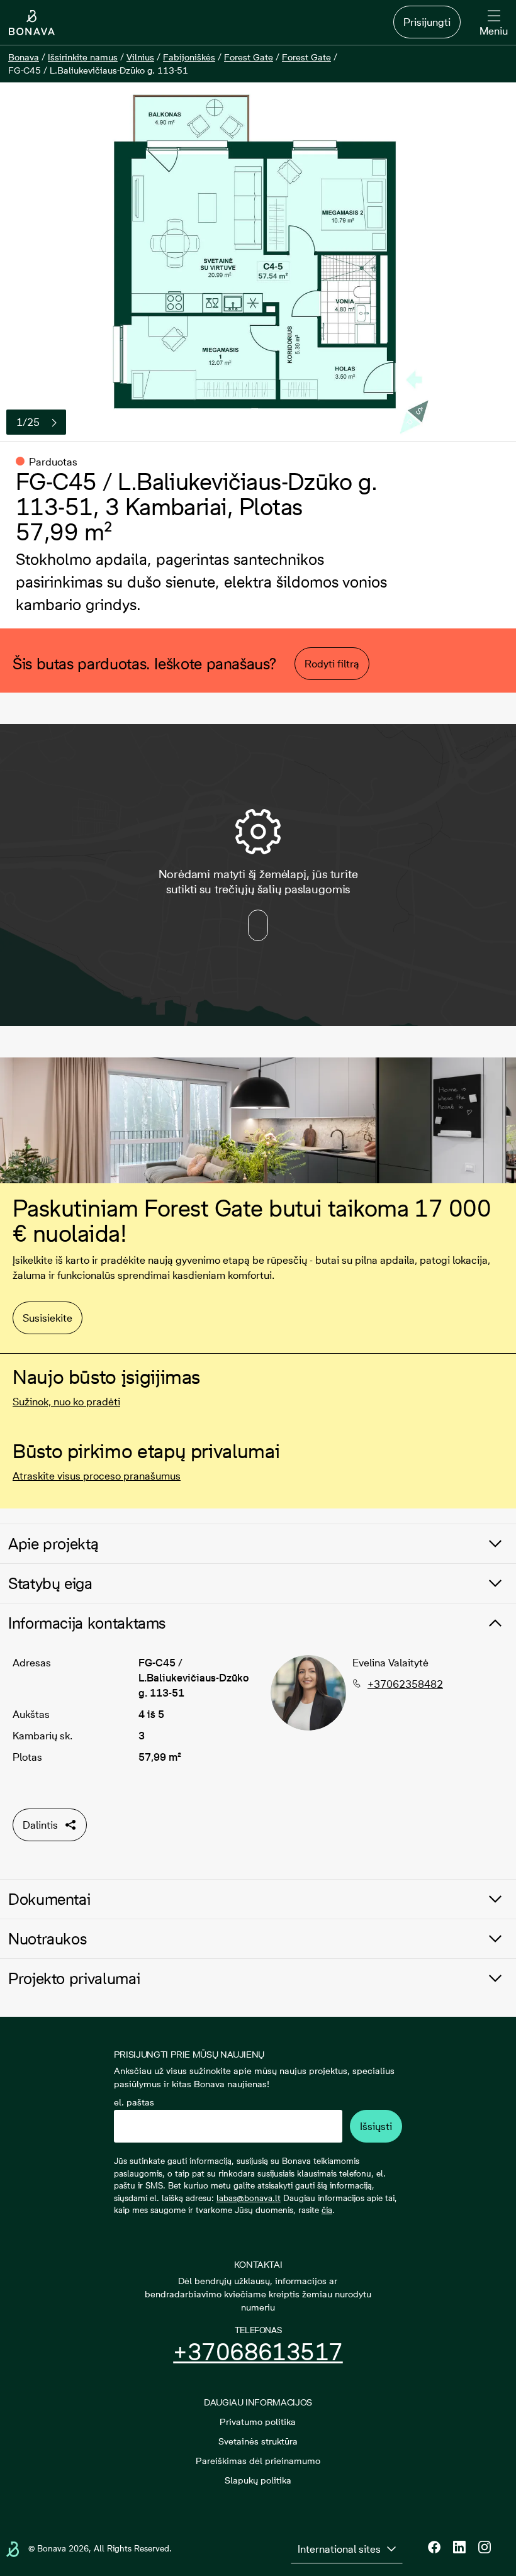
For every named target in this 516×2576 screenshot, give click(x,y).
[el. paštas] (228, 2126)
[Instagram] (485, 2547)
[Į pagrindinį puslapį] (32, 23)
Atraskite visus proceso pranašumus (97, 1476)
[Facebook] (434, 2547)
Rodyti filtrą (332, 664)
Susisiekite (48, 1318)
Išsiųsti (376, 2126)
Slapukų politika (258, 2480)
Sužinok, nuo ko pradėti (66, 1402)
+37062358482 (405, 1684)
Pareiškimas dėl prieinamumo (258, 2461)
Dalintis (40, 1825)
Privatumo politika (258, 2422)
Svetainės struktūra (258, 2441)
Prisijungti (427, 22)
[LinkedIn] (459, 2547)
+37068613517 (258, 2352)
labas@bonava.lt (249, 2198)
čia (327, 2210)
